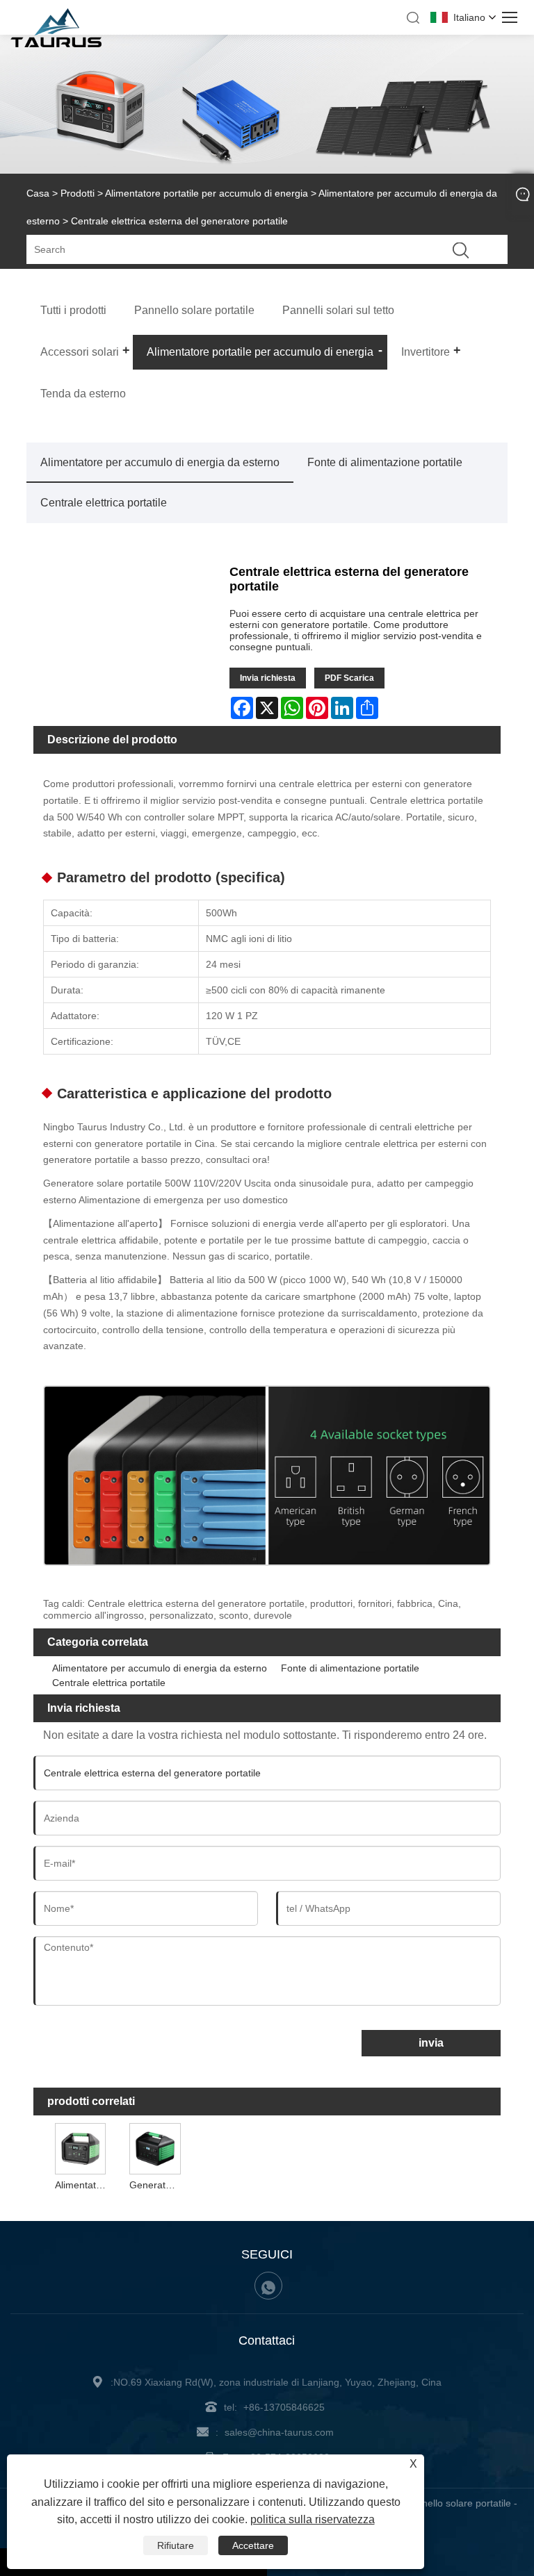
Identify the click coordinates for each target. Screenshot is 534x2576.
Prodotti (78, 193)
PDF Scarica (349, 678)
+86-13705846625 (284, 2407)
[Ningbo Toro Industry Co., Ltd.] (56, 44)
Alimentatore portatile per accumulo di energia (207, 193)
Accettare (253, 2545)
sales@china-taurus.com (279, 2432)
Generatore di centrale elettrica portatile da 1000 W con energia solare (156, 2185)
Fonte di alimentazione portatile (385, 462)
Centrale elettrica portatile (104, 503)
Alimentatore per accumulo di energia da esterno (160, 462)
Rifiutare (176, 2545)
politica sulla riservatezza (313, 2519)
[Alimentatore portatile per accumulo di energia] (81, 2148)
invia (431, 2043)
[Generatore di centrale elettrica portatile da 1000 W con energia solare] (155, 2148)
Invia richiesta (268, 678)
